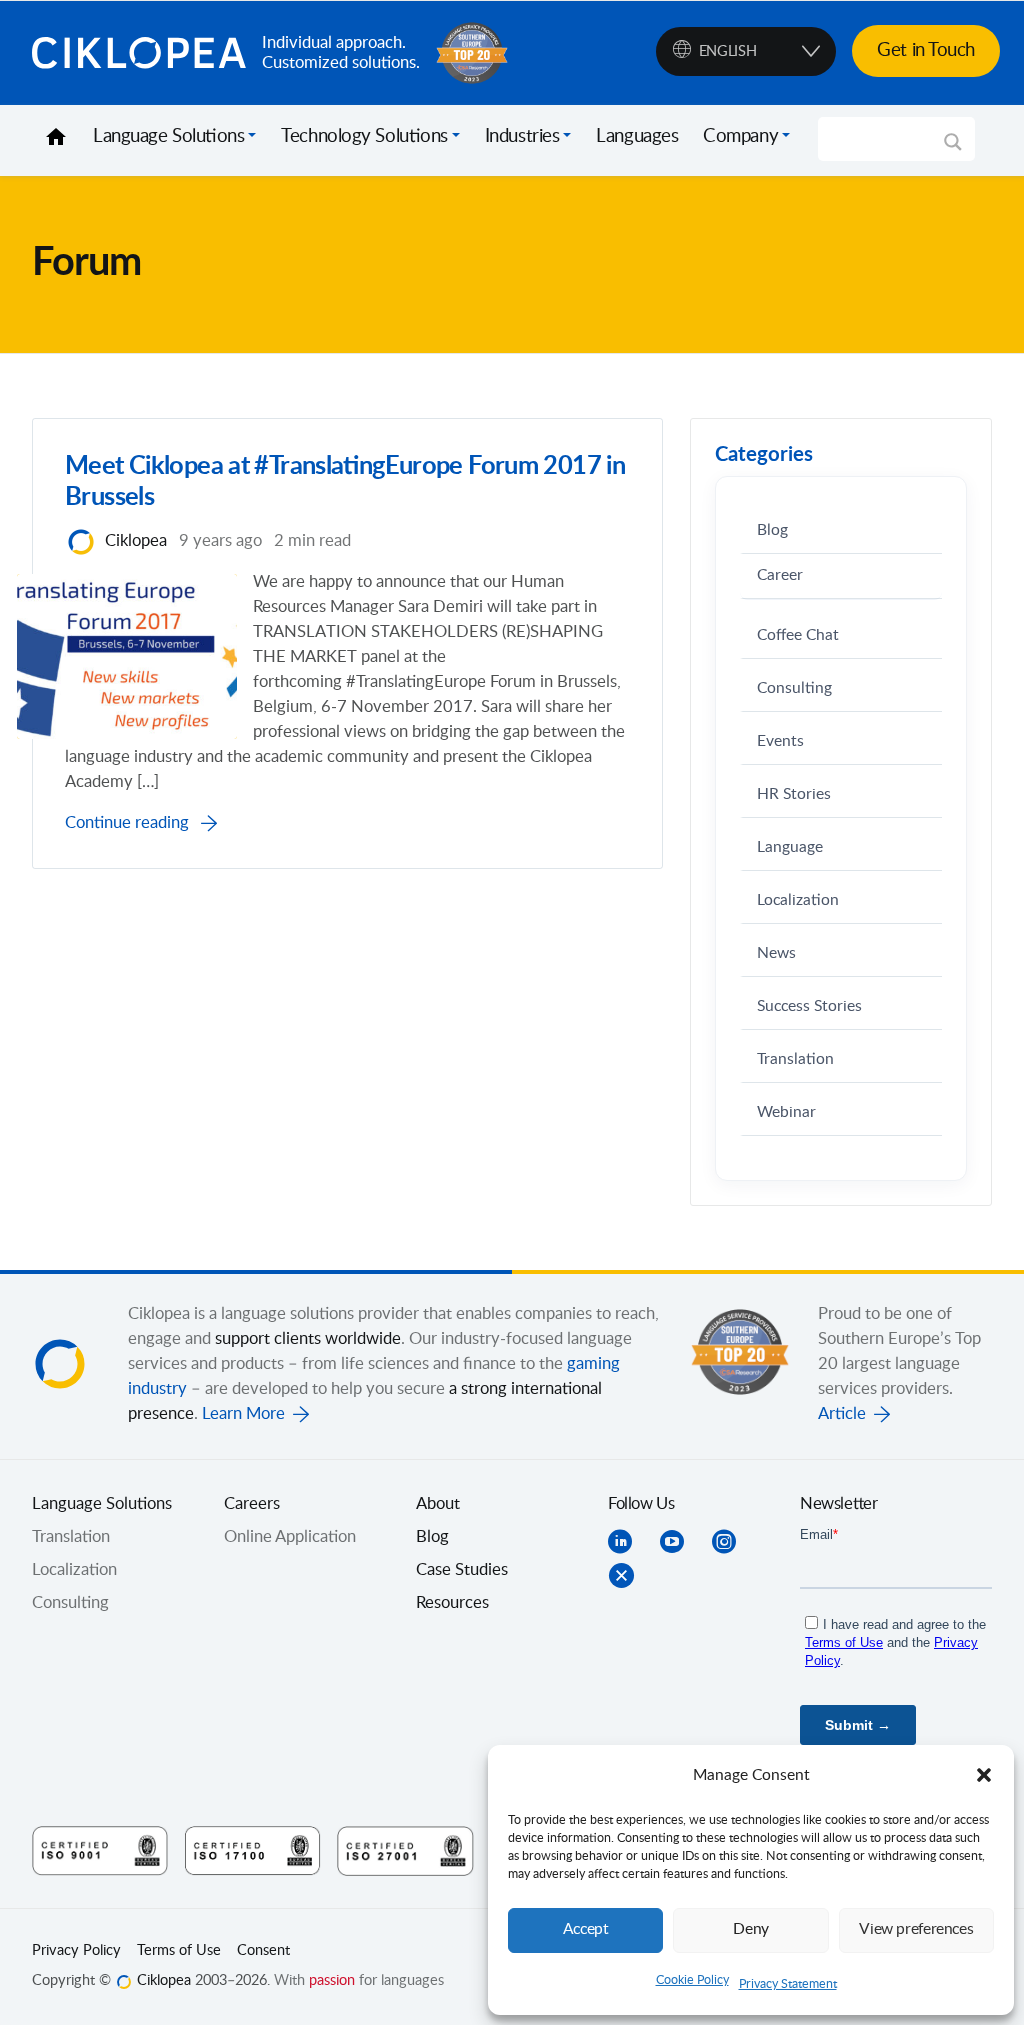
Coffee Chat (798, 635)
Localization (798, 900)
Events (780, 741)
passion (332, 1981)
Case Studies (462, 1570)
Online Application (290, 1537)
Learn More (243, 1414)
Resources (452, 1603)
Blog (772, 530)
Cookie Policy (692, 1980)
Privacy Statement (788, 1984)
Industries (522, 137)
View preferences (916, 1929)
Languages (637, 137)
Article (842, 1414)
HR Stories (794, 794)
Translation (795, 1059)
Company (740, 137)
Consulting (794, 688)
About (438, 1504)
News (776, 953)
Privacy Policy (76, 1951)
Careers (252, 1504)
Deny (751, 1929)
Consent (263, 1951)
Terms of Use (179, 1951)
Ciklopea (139, 53)
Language (790, 847)
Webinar (786, 1112)
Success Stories (809, 1006)
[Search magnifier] (953, 149)
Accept (586, 1929)
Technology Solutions (364, 137)
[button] (984, 1775)
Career (780, 575)
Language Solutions (168, 137)
